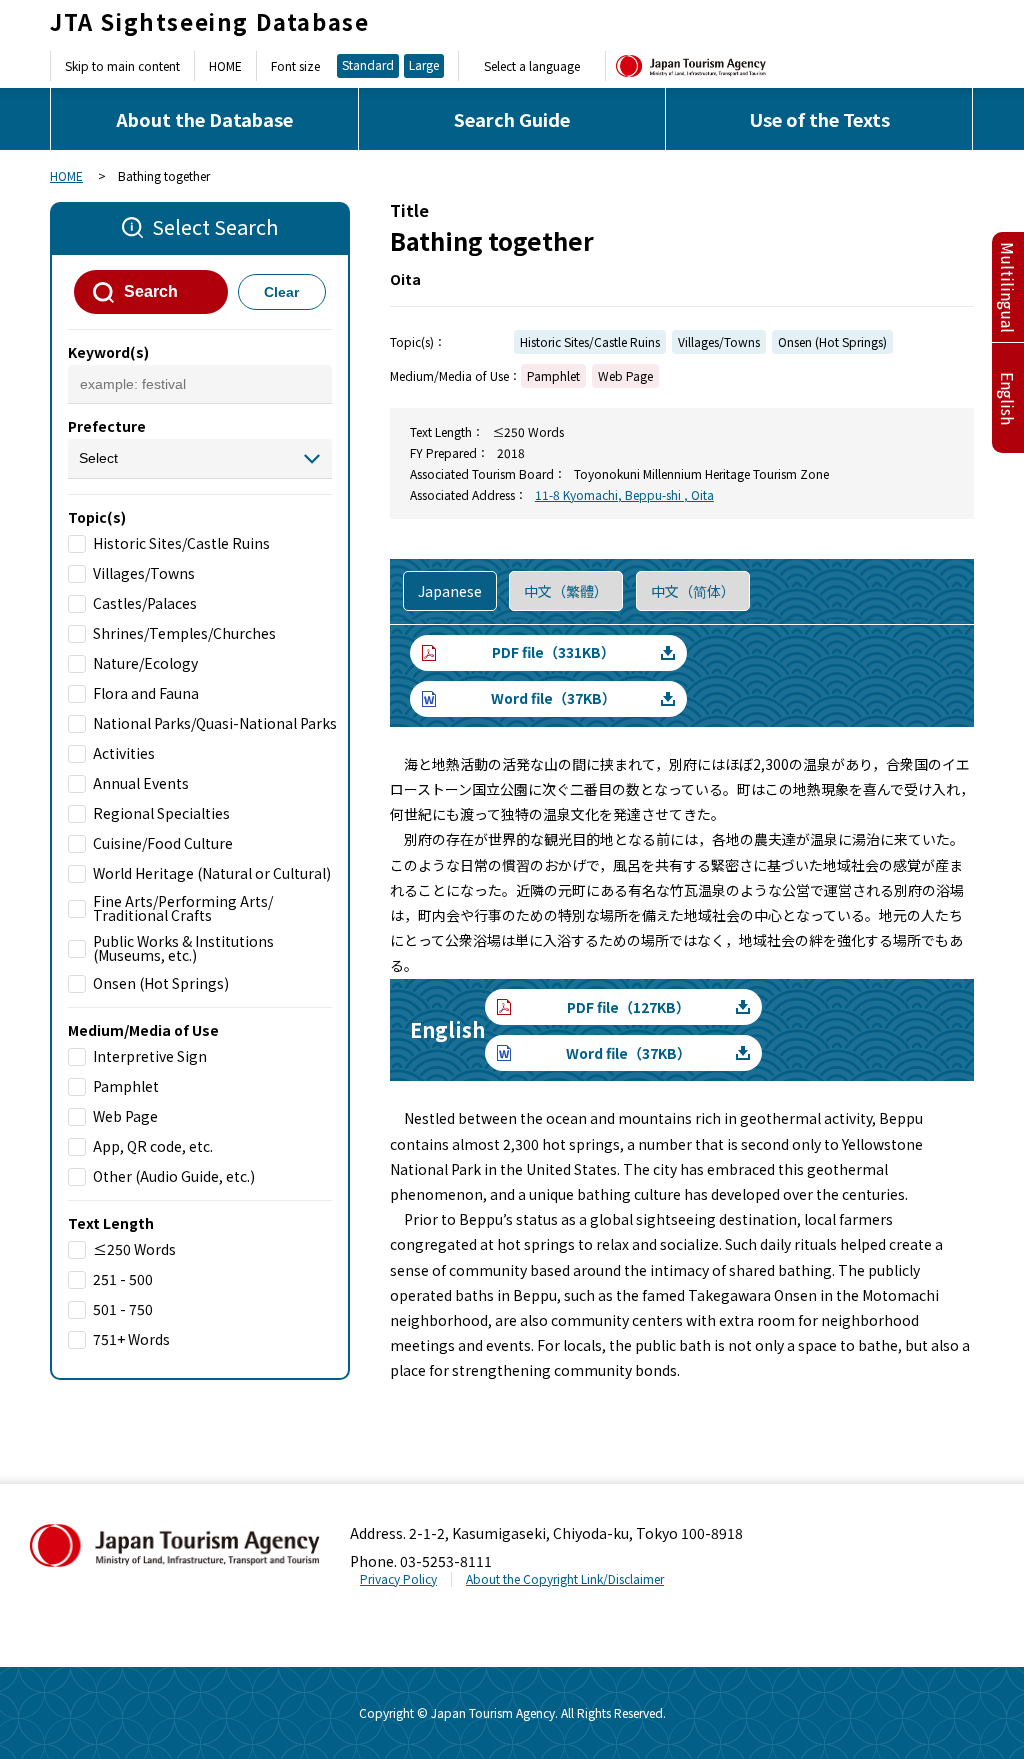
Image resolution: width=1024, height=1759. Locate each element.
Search (151, 291)
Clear (281, 292)
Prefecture (107, 426)
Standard (368, 64)
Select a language (532, 66)
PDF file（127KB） (628, 1007)
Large (424, 64)
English (1008, 398)
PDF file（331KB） (553, 652)
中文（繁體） (566, 591)
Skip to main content (122, 66)
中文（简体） (693, 591)
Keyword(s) (108, 352)
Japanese (450, 591)
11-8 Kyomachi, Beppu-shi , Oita (624, 494)
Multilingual (1008, 287)
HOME (225, 66)
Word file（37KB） (553, 698)
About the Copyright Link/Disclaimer (565, 1578)
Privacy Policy (398, 1578)
